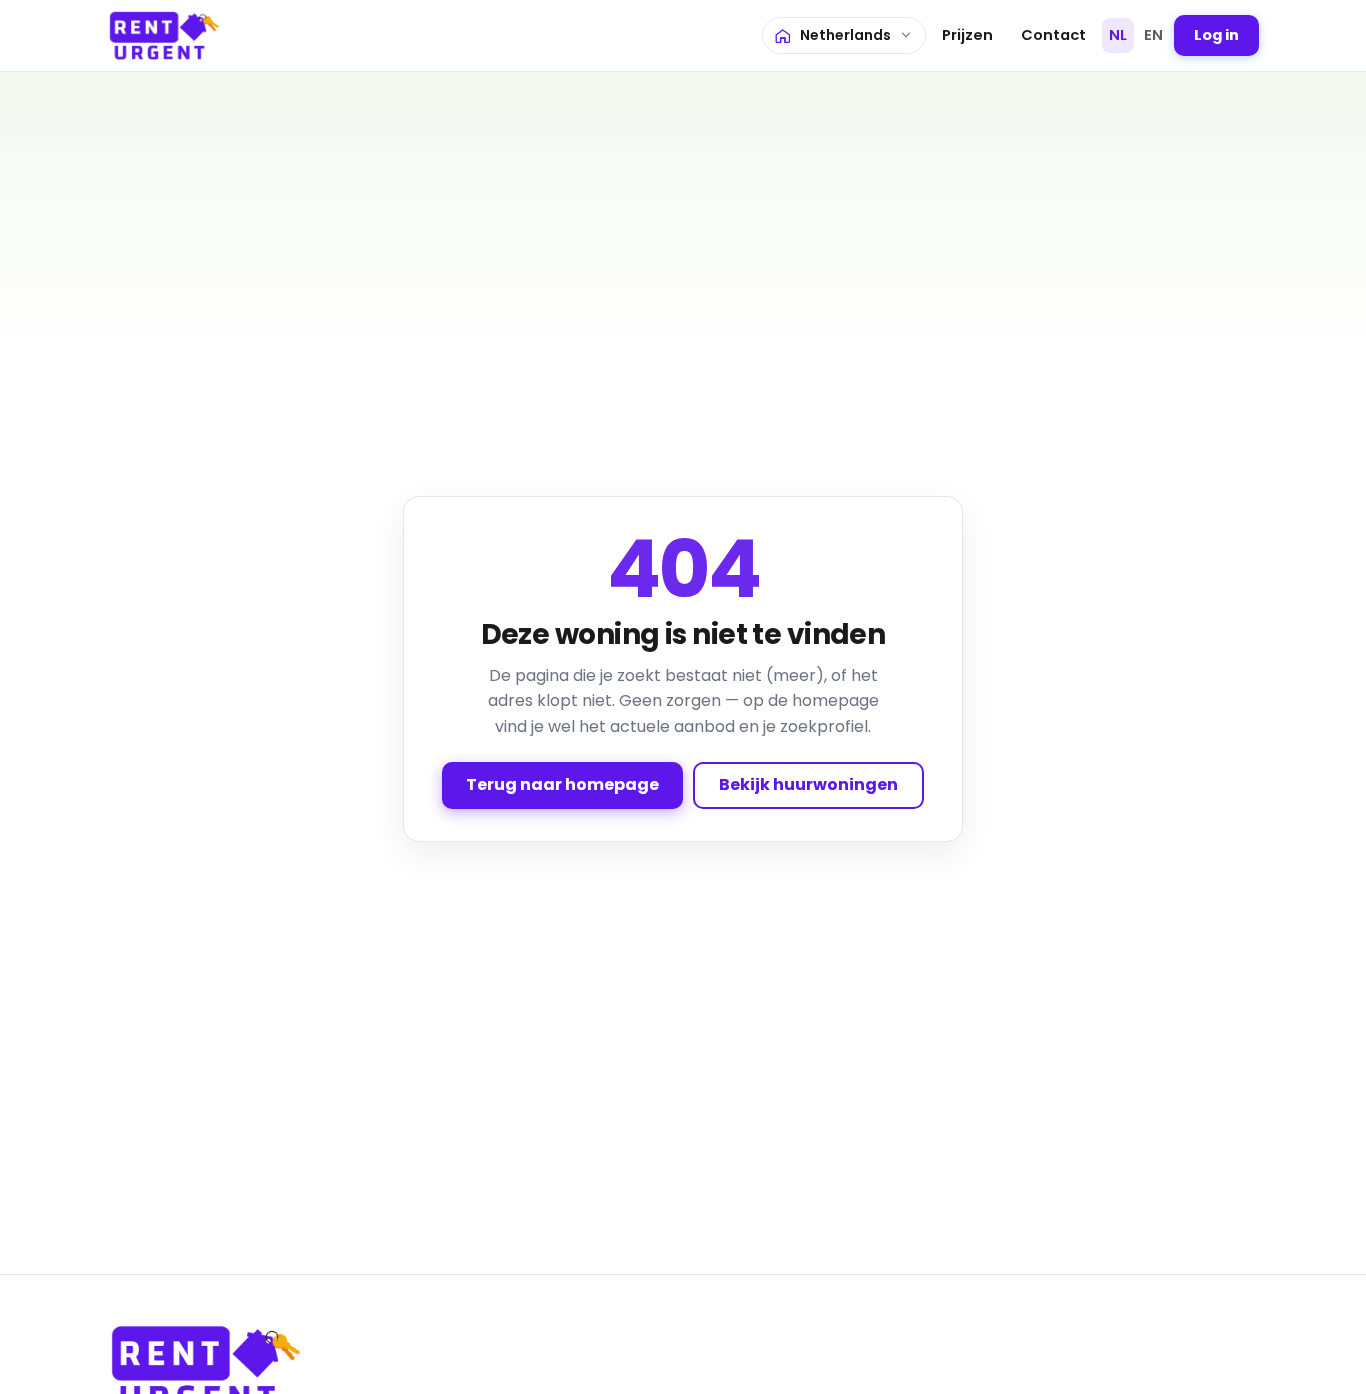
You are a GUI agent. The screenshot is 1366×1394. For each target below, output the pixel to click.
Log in (1216, 35)
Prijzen (967, 35)
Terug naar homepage (562, 784)
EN (1153, 35)
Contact (1053, 35)
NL (1118, 35)
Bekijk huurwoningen (808, 784)
